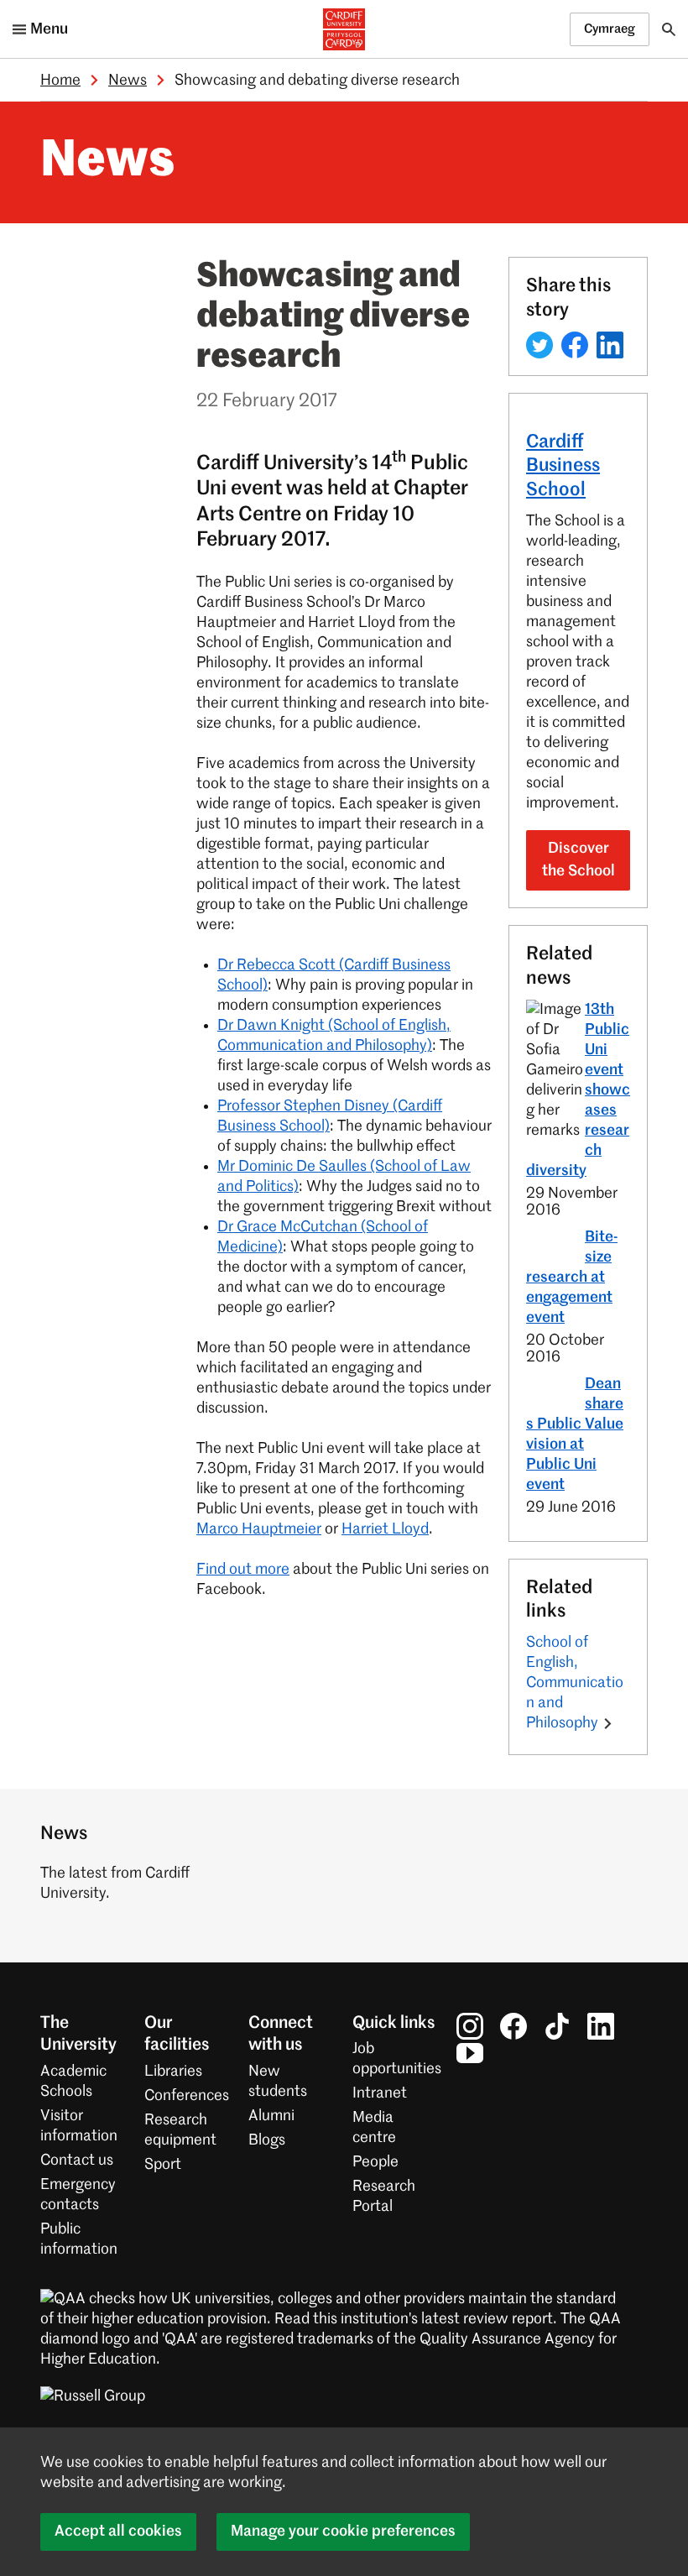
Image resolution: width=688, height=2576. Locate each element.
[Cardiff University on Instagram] (470, 2026)
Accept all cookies (118, 2532)
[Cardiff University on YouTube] (470, 2053)
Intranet (380, 2093)
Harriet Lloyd (385, 1529)
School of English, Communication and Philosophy (575, 1683)
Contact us (77, 2161)
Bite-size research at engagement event (572, 1278)
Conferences (187, 2096)
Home (60, 81)
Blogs (267, 2140)
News (128, 81)
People (375, 2162)
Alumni (271, 2116)
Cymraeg (610, 29)
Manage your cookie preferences (343, 2532)
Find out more (243, 1570)
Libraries (173, 2072)
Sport (163, 2165)
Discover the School (579, 860)
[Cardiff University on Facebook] (513, 2026)
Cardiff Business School (563, 467)
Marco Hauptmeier (259, 1529)
